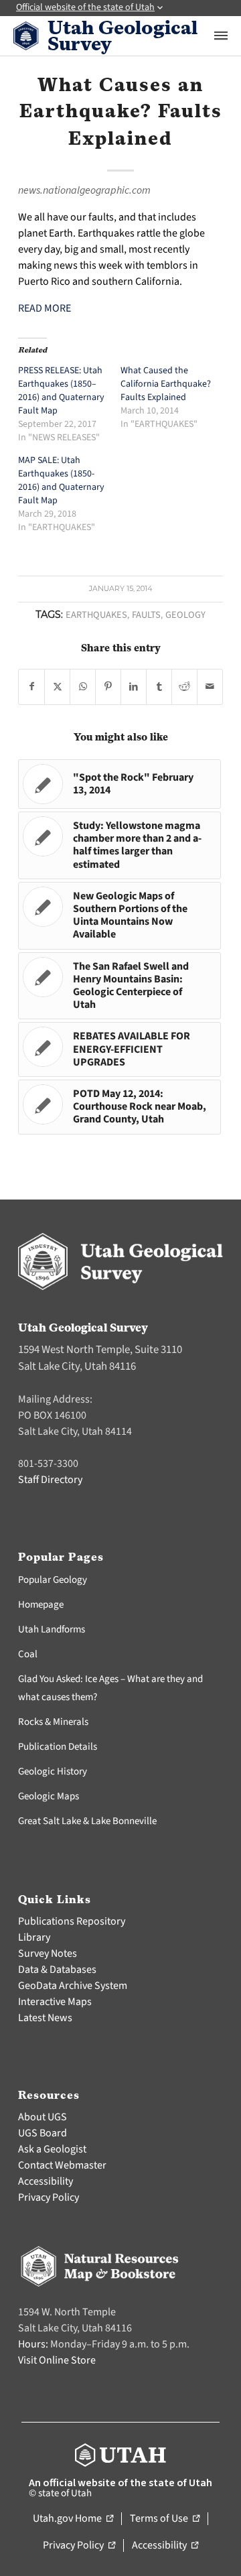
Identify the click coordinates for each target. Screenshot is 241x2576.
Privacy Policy (49, 2197)
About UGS (43, 2117)
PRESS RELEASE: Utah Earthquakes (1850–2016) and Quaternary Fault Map (61, 391)
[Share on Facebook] (31, 687)
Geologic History (53, 1772)
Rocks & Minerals (53, 1722)
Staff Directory (50, 1480)
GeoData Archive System (73, 1986)
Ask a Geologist (52, 2149)
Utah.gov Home (73, 2519)
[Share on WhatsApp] (83, 687)
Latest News (45, 2018)
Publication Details (58, 1747)
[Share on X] (57, 687)
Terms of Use (165, 2519)
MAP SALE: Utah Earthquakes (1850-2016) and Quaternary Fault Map (61, 480)
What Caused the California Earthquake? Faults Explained (166, 384)
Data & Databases (57, 1970)
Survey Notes (48, 1953)
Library (34, 1937)
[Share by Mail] (210, 687)
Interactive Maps (55, 2002)
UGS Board (43, 2133)
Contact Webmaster (62, 2165)
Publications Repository (72, 1921)
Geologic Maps (49, 1796)
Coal (28, 1654)
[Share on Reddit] (184, 687)
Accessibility (46, 2181)
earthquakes (96, 615)
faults (146, 615)
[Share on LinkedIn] (134, 687)
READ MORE (45, 308)
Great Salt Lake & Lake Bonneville (87, 1821)
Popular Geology (53, 1580)
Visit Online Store (57, 2360)
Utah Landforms (52, 1629)
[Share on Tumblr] (159, 687)
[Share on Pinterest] (108, 687)
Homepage (41, 1605)
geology (185, 615)
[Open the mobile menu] (221, 36)
